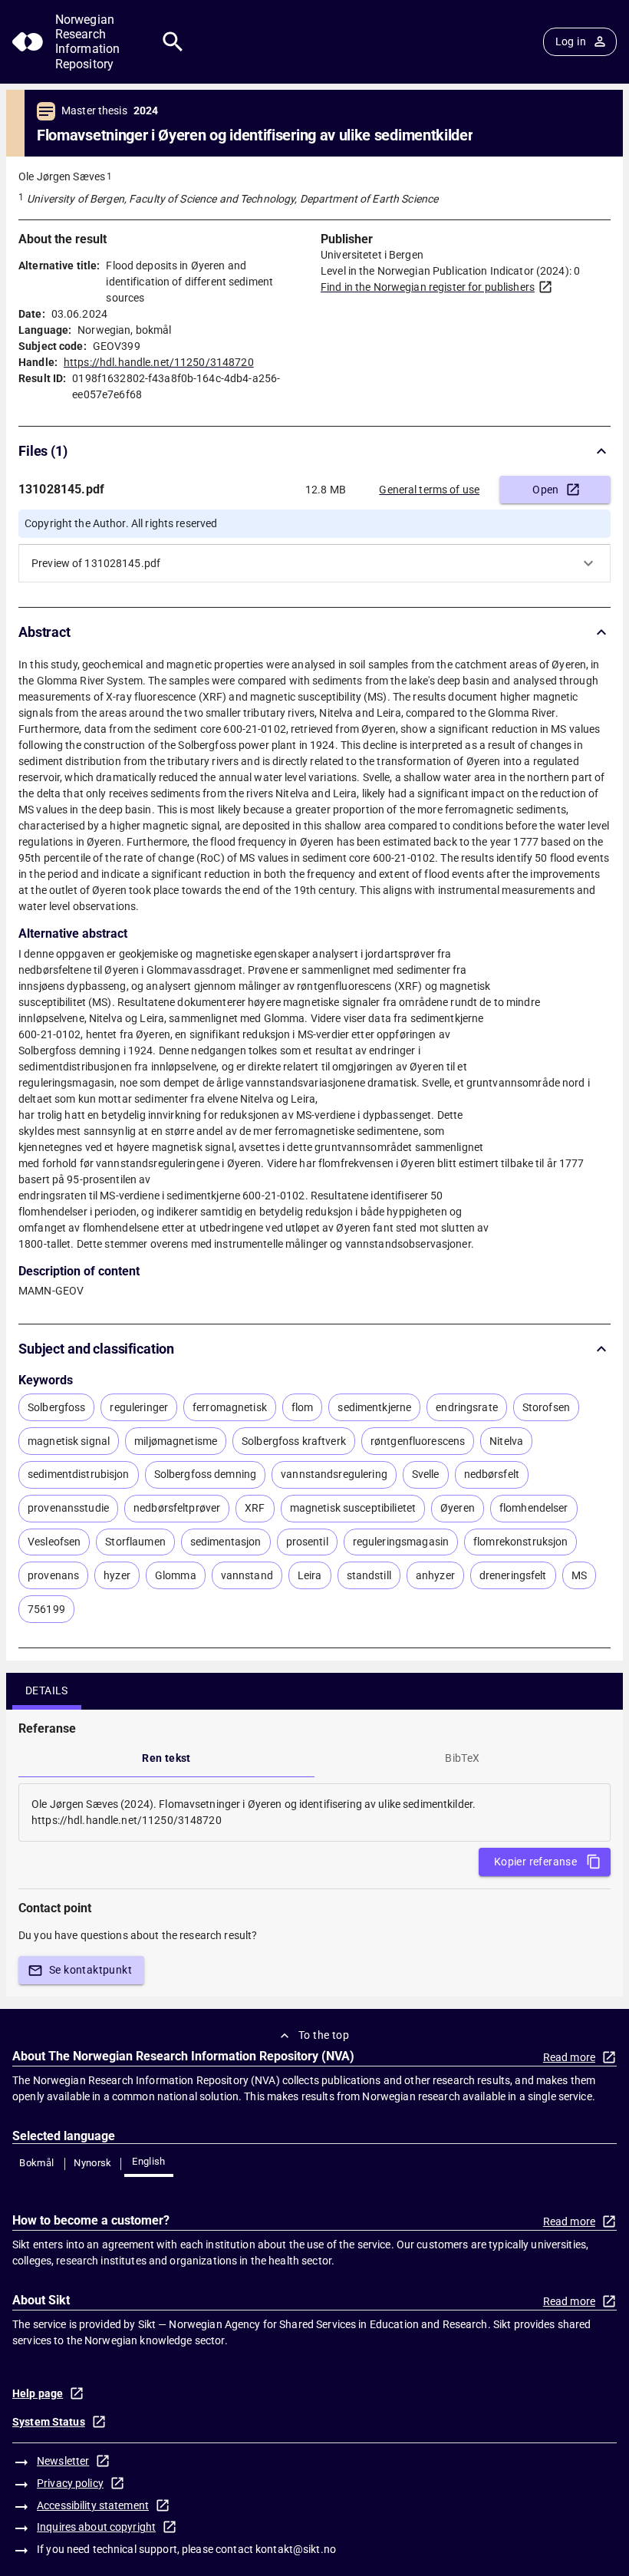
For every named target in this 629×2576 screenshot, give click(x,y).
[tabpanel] (314, 1812)
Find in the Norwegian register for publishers (428, 287)
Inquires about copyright (96, 2527)
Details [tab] (47, 1690)
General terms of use (429, 490)
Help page (38, 2393)
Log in (571, 41)
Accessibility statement (93, 2505)
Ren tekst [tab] (166, 1758)
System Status (49, 2422)
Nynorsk (93, 2163)
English (149, 2161)
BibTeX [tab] (462, 1758)
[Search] (173, 42)
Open (546, 490)
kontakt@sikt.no (296, 2549)
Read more (569, 2057)
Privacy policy (70, 2483)
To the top (324, 2035)
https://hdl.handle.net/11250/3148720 (159, 362)
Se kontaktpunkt (91, 1970)
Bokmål (36, 2163)
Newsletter (63, 2461)
